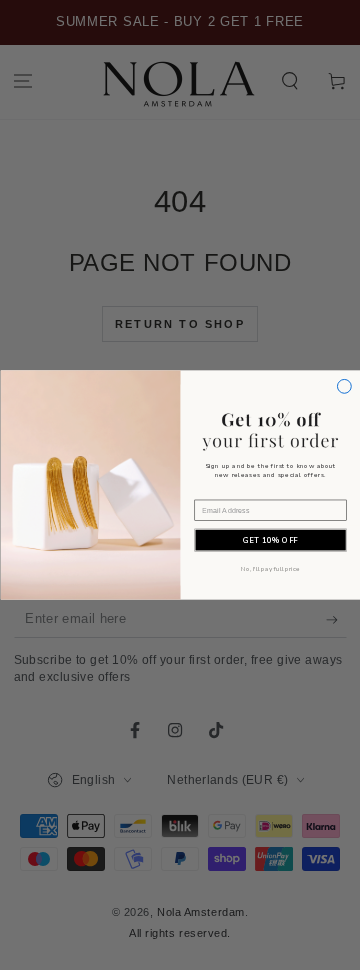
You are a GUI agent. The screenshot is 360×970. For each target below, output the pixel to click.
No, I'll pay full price (270, 569)
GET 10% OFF (270, 540)
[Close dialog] (344, 386)
